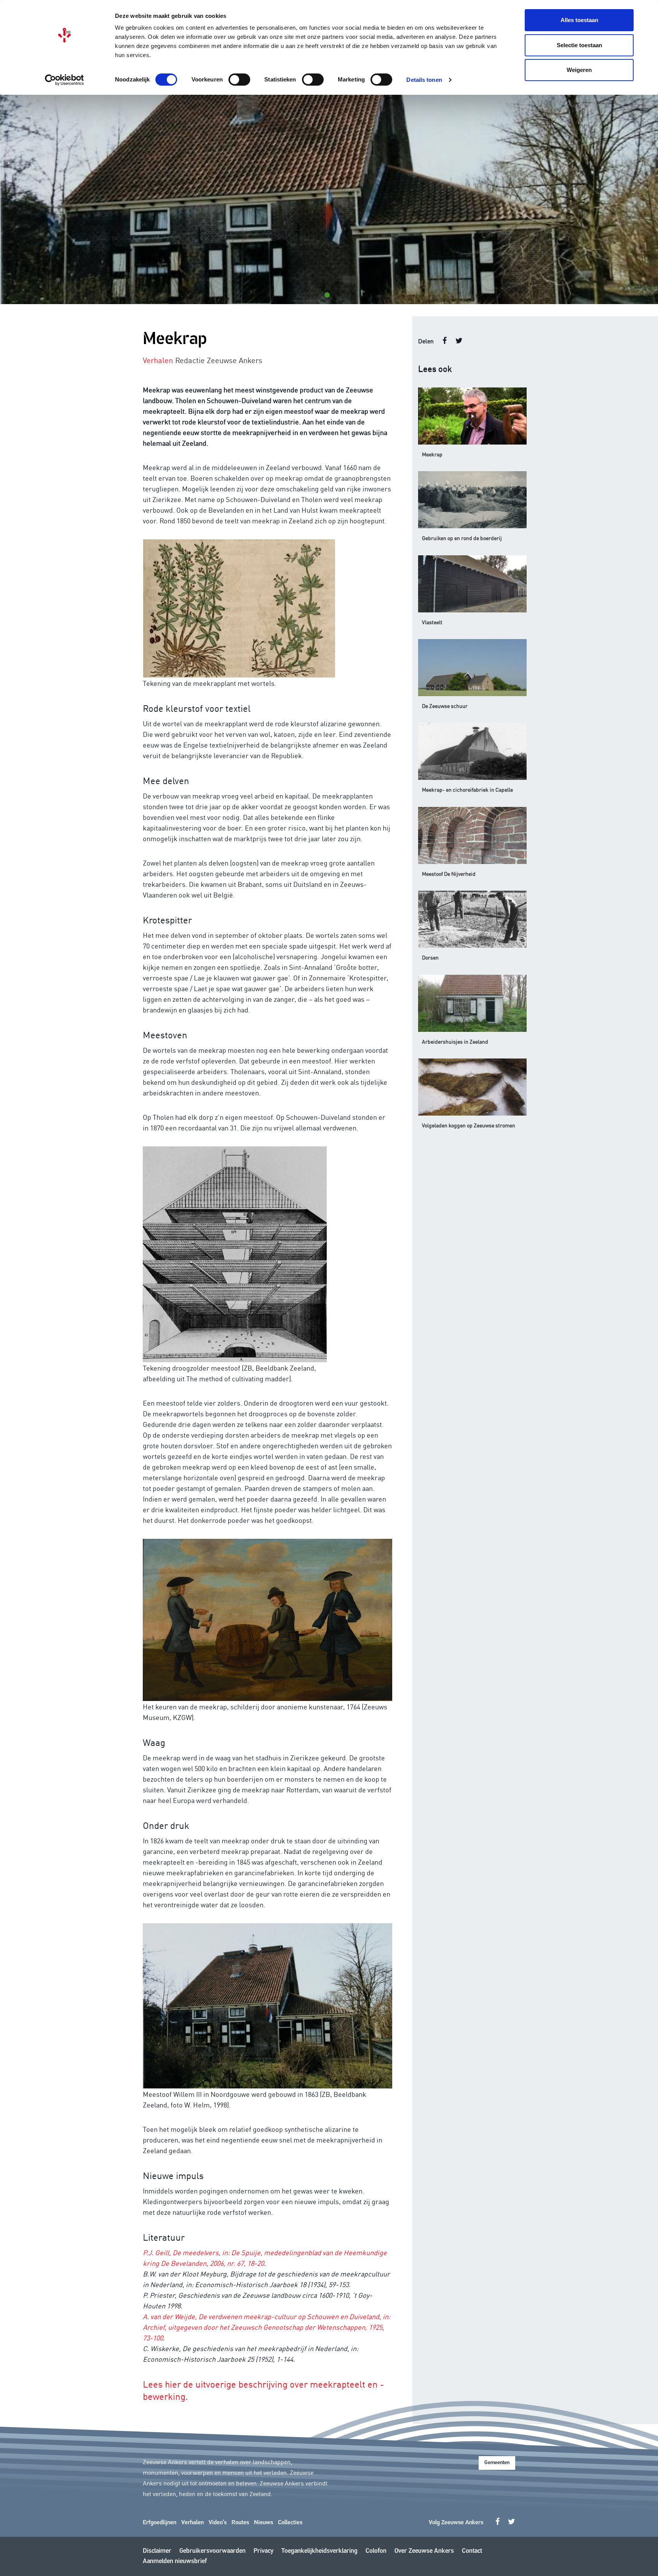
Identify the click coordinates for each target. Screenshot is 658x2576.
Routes (240, 2523)
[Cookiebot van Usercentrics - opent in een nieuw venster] (65, 80)
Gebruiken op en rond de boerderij (462, 538)
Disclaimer (157, 2551)
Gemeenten (497, 2463)
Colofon (376, 2551)
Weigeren (579, 70)
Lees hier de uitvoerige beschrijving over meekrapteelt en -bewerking (263, 2390)
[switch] (239, 80)
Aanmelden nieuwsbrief (175, 2561)
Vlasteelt (432, 622)
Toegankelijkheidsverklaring (319, 2551)
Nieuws (264, 2523)
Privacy (264, 2551)
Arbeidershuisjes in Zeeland (455, 1041)
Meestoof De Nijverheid (449, 874)
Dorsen (430, 957)
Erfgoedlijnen (160, 2523)
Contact (472, 2551)
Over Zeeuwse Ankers (424, 2551)
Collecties (290, 2523)
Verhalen (192, 2523)
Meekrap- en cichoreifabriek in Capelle (467, 789)
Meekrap (432, 454)
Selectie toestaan (579, 45)
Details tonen (424, 80)
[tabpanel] (329, 199)
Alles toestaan (579, 20)
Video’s (218, 2523)
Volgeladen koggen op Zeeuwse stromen (469, 1125)
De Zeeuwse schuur (445, 706)
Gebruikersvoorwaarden (212, 2551)
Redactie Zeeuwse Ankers (219, 360)
